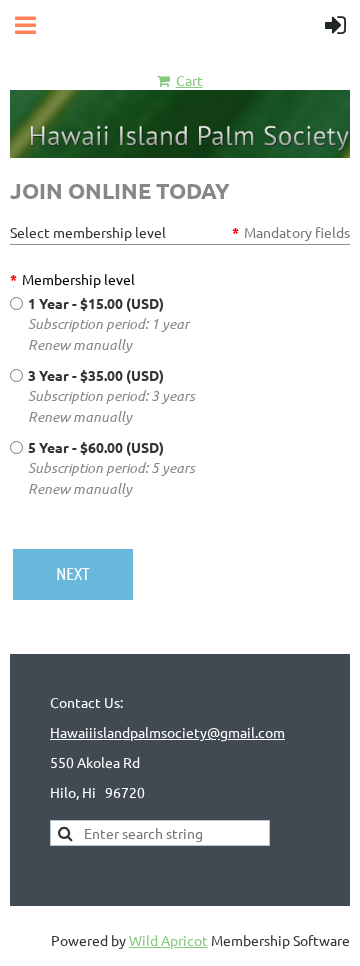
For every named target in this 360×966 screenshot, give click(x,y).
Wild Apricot (168, 940)
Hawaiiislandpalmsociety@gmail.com (167, 732)
